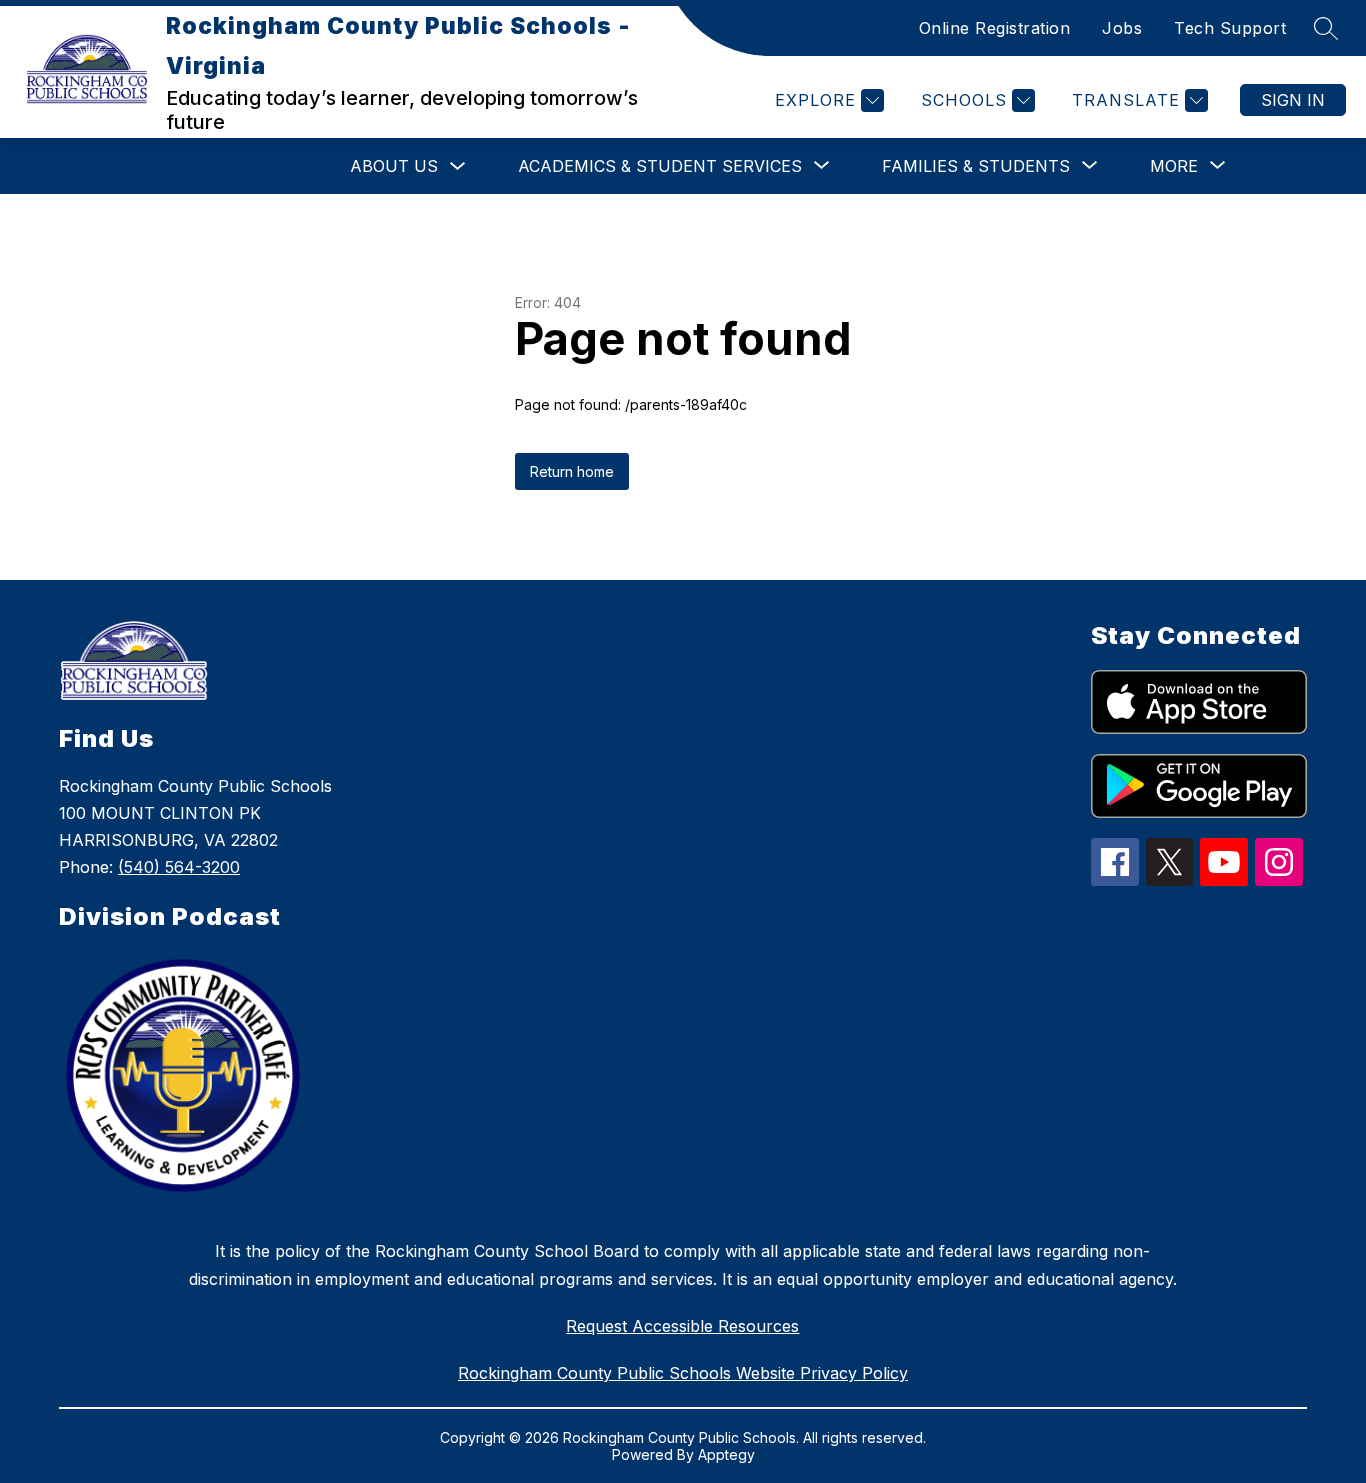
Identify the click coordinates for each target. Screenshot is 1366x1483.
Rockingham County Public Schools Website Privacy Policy (683, 1373)
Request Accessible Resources (682, 1326)
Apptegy (726, 1454)
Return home (572, 471)
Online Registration (995, 28)
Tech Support (1230, 28)
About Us (394, 166)
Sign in (1293, 100)
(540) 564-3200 (179, 867)
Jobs (1122, 28)
